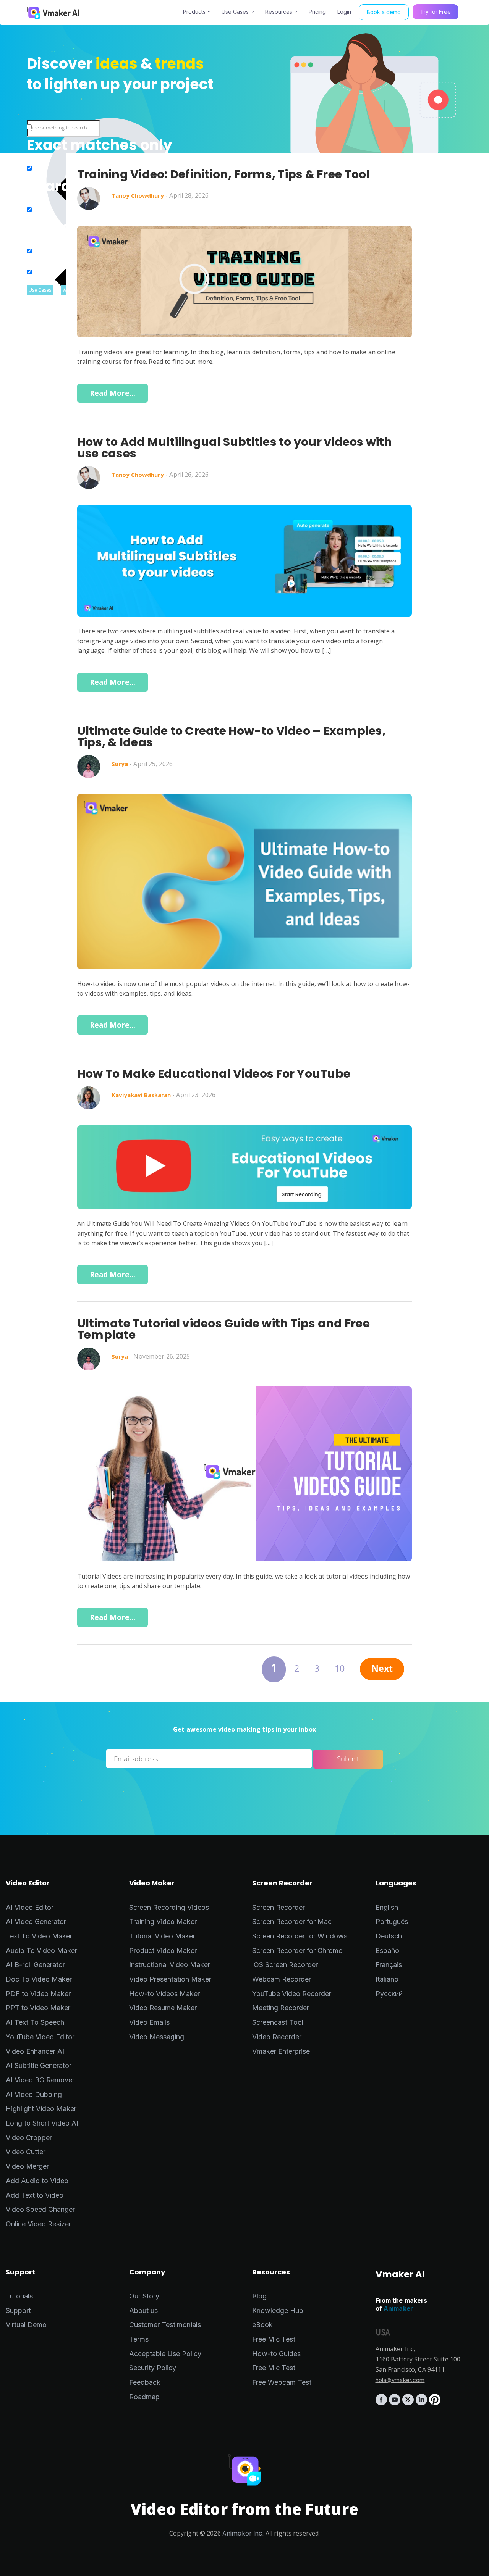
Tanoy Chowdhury (138, 195)
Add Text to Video (35, 2195)
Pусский (389, 1994)
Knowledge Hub (278, 2310)
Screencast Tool (278, 2022)
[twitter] (409, 2403)
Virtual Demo (26, 2325)
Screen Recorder (279, 1907)
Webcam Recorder (282, 1979)
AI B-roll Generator (35, 1965)
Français (389, 1965)
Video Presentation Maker (170, 1979)
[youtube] (396, 2403)
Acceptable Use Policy (165, 2354)
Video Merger (27, 2166)
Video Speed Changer (40, 2209)
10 (340, 1670)
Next (382, 1670)
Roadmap (144, 2397)
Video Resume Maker (163, 2008)
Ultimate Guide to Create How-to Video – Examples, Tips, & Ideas (232, 737)
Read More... (113, 393)
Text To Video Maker (39, 1936)
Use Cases (235, 12)
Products (194, 12)
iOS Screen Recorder (285, 1965)
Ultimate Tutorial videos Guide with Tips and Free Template (223, 1329)
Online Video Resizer (38, 2224)
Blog (259, 2296)
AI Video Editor (30, 1907)
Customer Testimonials (165, 2325)
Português (392, 1922)
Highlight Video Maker (41, 2109)
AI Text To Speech (35, 2022)
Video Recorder (277, 2037)
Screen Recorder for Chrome (297, 1951)
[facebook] (382, 2403)
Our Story (144, 2296)
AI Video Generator (36, 1922)
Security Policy (153, 2368)
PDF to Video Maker (38, 1994)
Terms (139, 2339)
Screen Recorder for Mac (292, 1922)
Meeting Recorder (281, 2008)
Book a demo (384, 12)
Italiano (387, 1979)
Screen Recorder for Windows (300, 1936)
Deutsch (389, 1936)
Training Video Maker (163, 1922)
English (387, 1907)
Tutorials (19, 2296)
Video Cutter (26, 2152)
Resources (279, 12)
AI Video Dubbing (34, 2094)
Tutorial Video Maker (162, 1936)
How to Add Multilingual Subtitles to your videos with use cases (235, 448)
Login (344, 12)
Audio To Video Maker (41, 1951)
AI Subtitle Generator (39, 2065)
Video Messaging (157, 2037)
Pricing (317, 12)
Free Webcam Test (282, 2382)
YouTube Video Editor (40, 2037)
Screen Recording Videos (169, 1907)
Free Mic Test (274, 2339)
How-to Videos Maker (164, 1994)
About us (143, 2310)
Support (18, 2310)
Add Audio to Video (37, 2181)
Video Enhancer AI (35, 2051)
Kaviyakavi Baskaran (141, 1095)
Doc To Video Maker (39, 1979)
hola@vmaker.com (400, 2380)
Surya (120, 764)
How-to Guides (276, 2354)
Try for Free (436, 12)
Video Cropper (29, 2138)
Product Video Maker (163, 1951)
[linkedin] (422, 2403)
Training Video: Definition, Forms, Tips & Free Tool (223, 174)
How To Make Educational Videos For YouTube (214, 1074)
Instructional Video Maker (170, 1965)
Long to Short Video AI (42, 2123)
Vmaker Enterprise (281, 2051)
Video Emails (149, 2022)
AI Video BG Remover (40, 2080)
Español (388, 1951)
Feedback (145, 2382)
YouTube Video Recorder (292, 1994)
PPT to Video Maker (38, 2008)
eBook (262, 2325)
